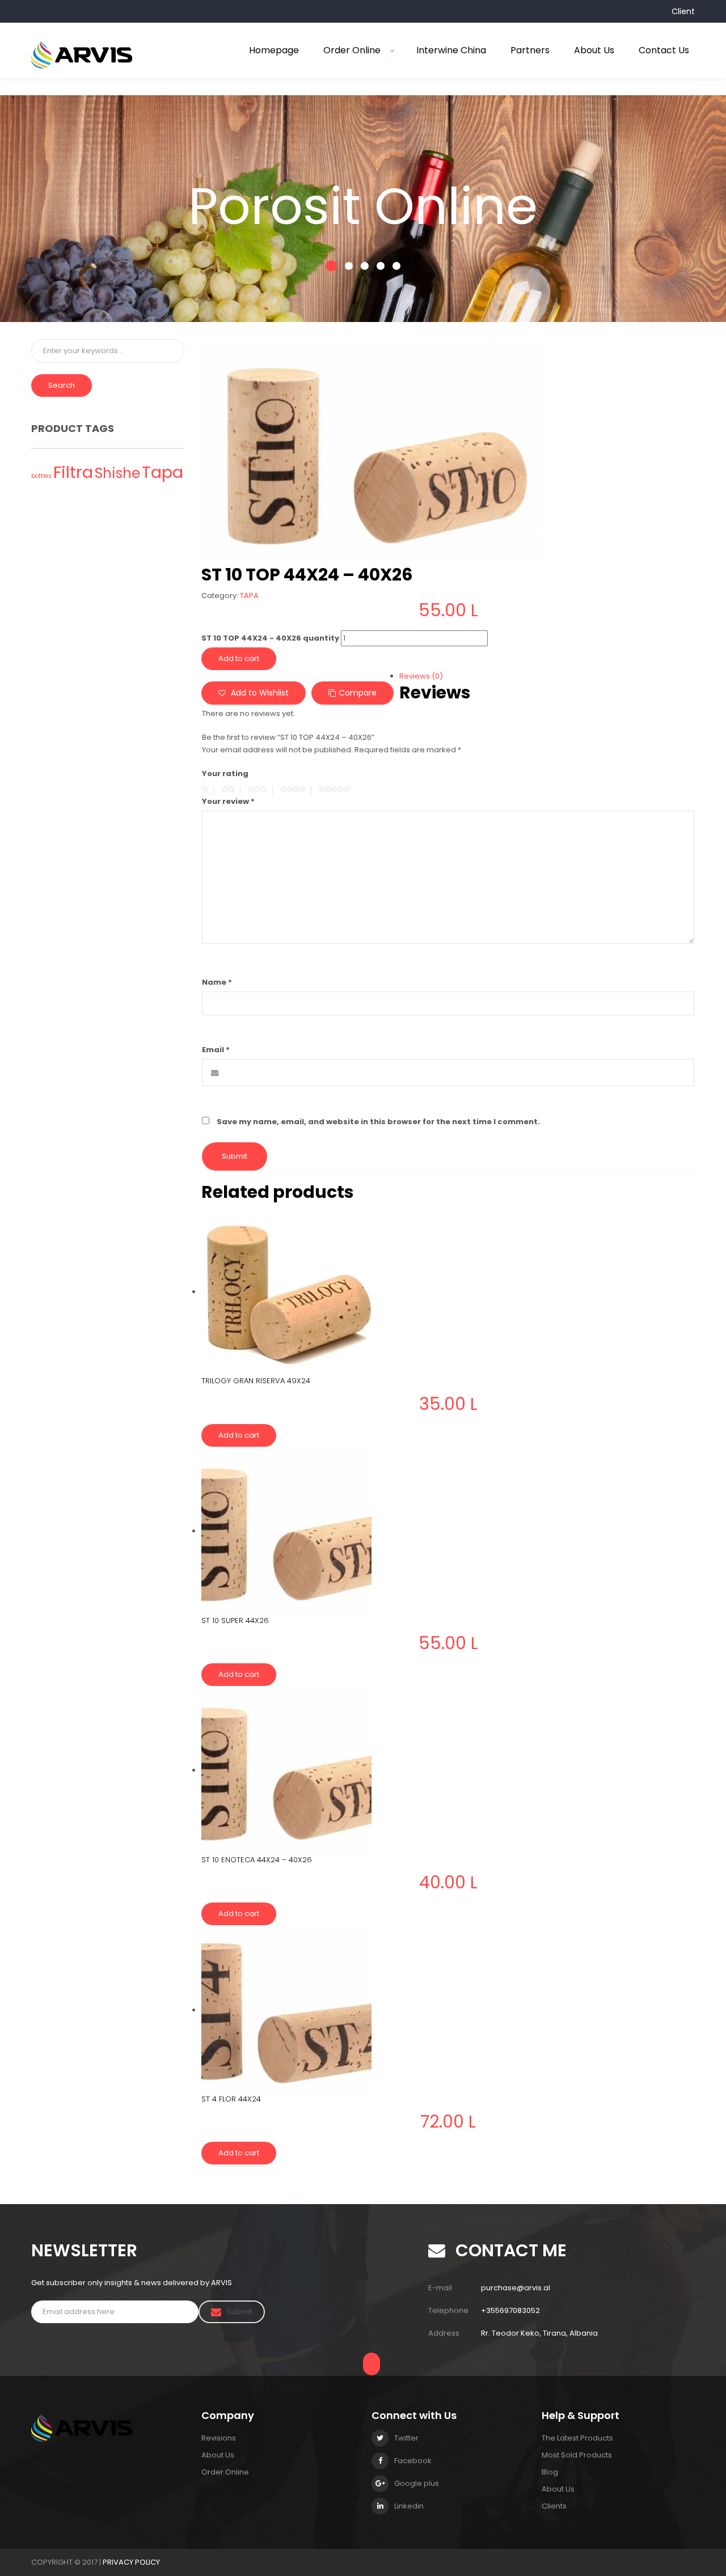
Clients (554, 2506)
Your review (228, 801)
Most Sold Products (577, 2455)
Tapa (162, 472)
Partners (530, 50)
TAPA (249, 596)
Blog (550, 2472)
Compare (358, 693)
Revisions (219, 2438)
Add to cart (239, 658)
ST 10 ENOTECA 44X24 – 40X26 (257, 1860)
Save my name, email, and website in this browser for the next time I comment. (378, 1122)
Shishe (117, 473)
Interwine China (451, 50)
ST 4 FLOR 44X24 (231, 2099)
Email (216, 1050)
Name (217, 982)
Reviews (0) (421, 676)
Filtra (73, 472)
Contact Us (664, 50)
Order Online (352, 50)
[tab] (448, 676)
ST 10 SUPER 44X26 (235, 1620)
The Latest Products (577, 2438)
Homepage (274, 50)
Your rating (225, 774)
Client (683, 11)
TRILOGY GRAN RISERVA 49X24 (256, 1381)
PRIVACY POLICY (131, 2562)
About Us (594, 50)
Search (62, 385)
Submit (240, 2312)
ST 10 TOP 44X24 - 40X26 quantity (270, 638)
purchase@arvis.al (516, 2288)
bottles (41, 476)
